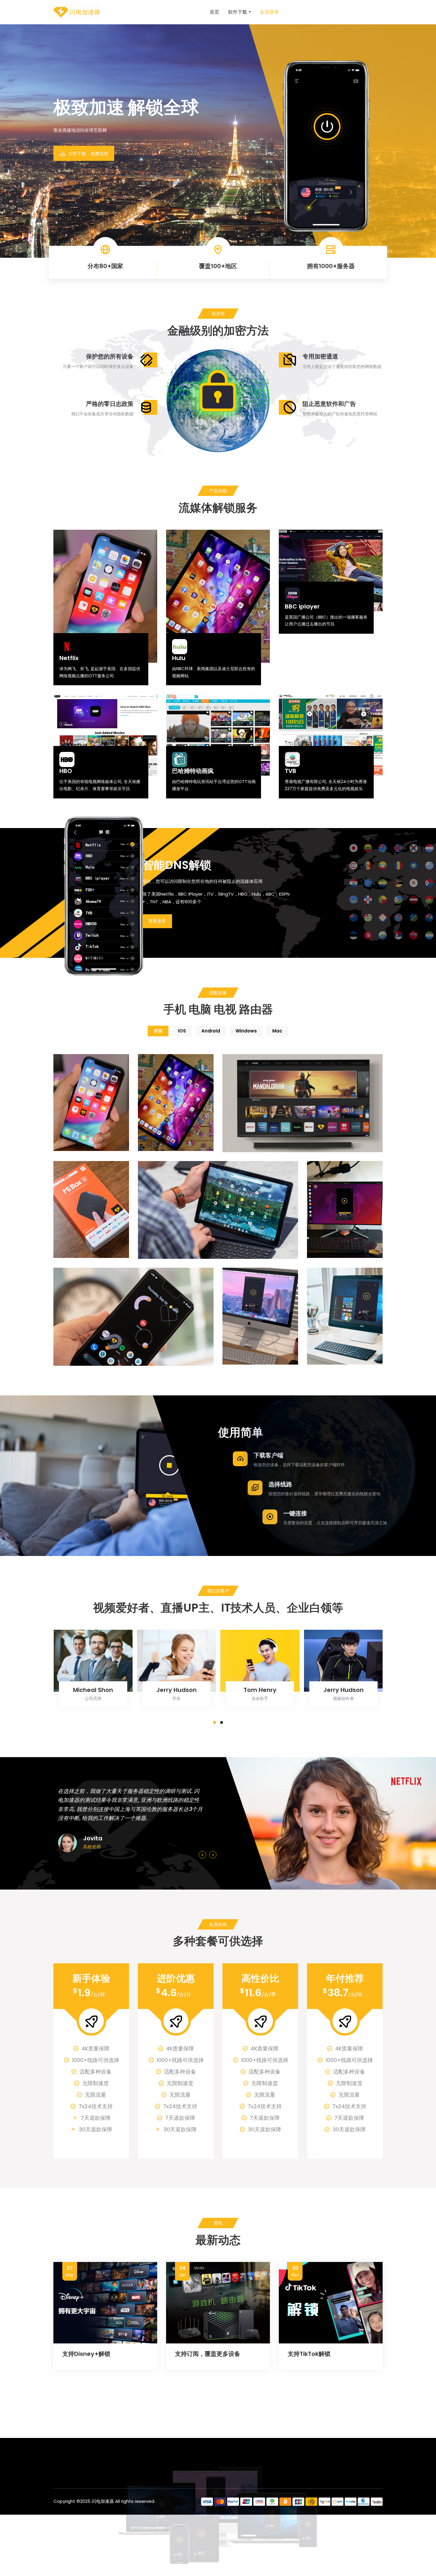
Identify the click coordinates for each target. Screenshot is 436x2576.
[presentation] (202, 1855)
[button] (214, 1722)
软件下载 (238, 12)
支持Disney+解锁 (86, 2354)
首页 (214, 12)
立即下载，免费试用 (88, 154)
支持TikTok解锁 (309, 2354)
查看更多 (157, 921)
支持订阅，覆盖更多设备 (208, 2354)
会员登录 (269, 12)
